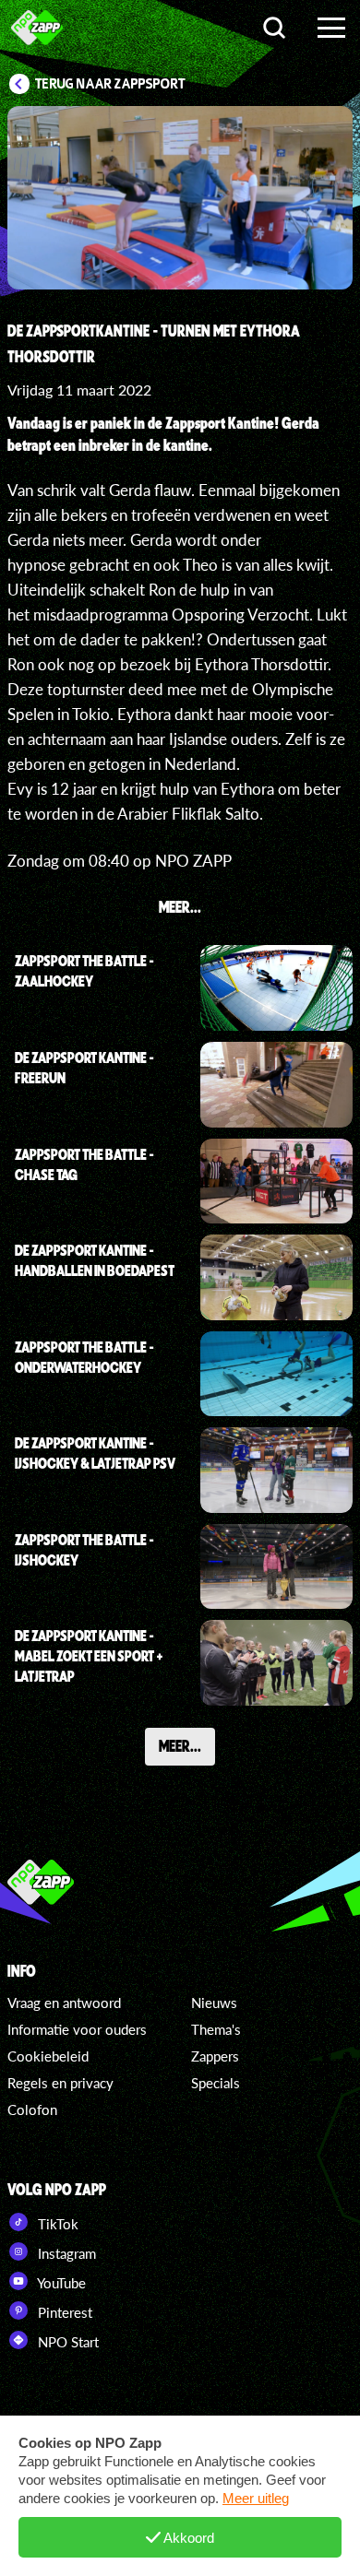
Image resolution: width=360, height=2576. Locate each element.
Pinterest (63, 2312)
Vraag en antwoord (64, 2003)
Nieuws (214, 2003)
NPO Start (66, 2342)
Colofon (32, 2109)
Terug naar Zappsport (110, 84)
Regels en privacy (60, 2083)
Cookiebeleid (48, 2056)
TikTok (56, 2224)
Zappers (215, 2056)
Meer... (180, 1745)
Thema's (216, 2029)
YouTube (60, 2283)
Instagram (65, 2253)
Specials (216, 2083)
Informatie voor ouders (77, 2029)
